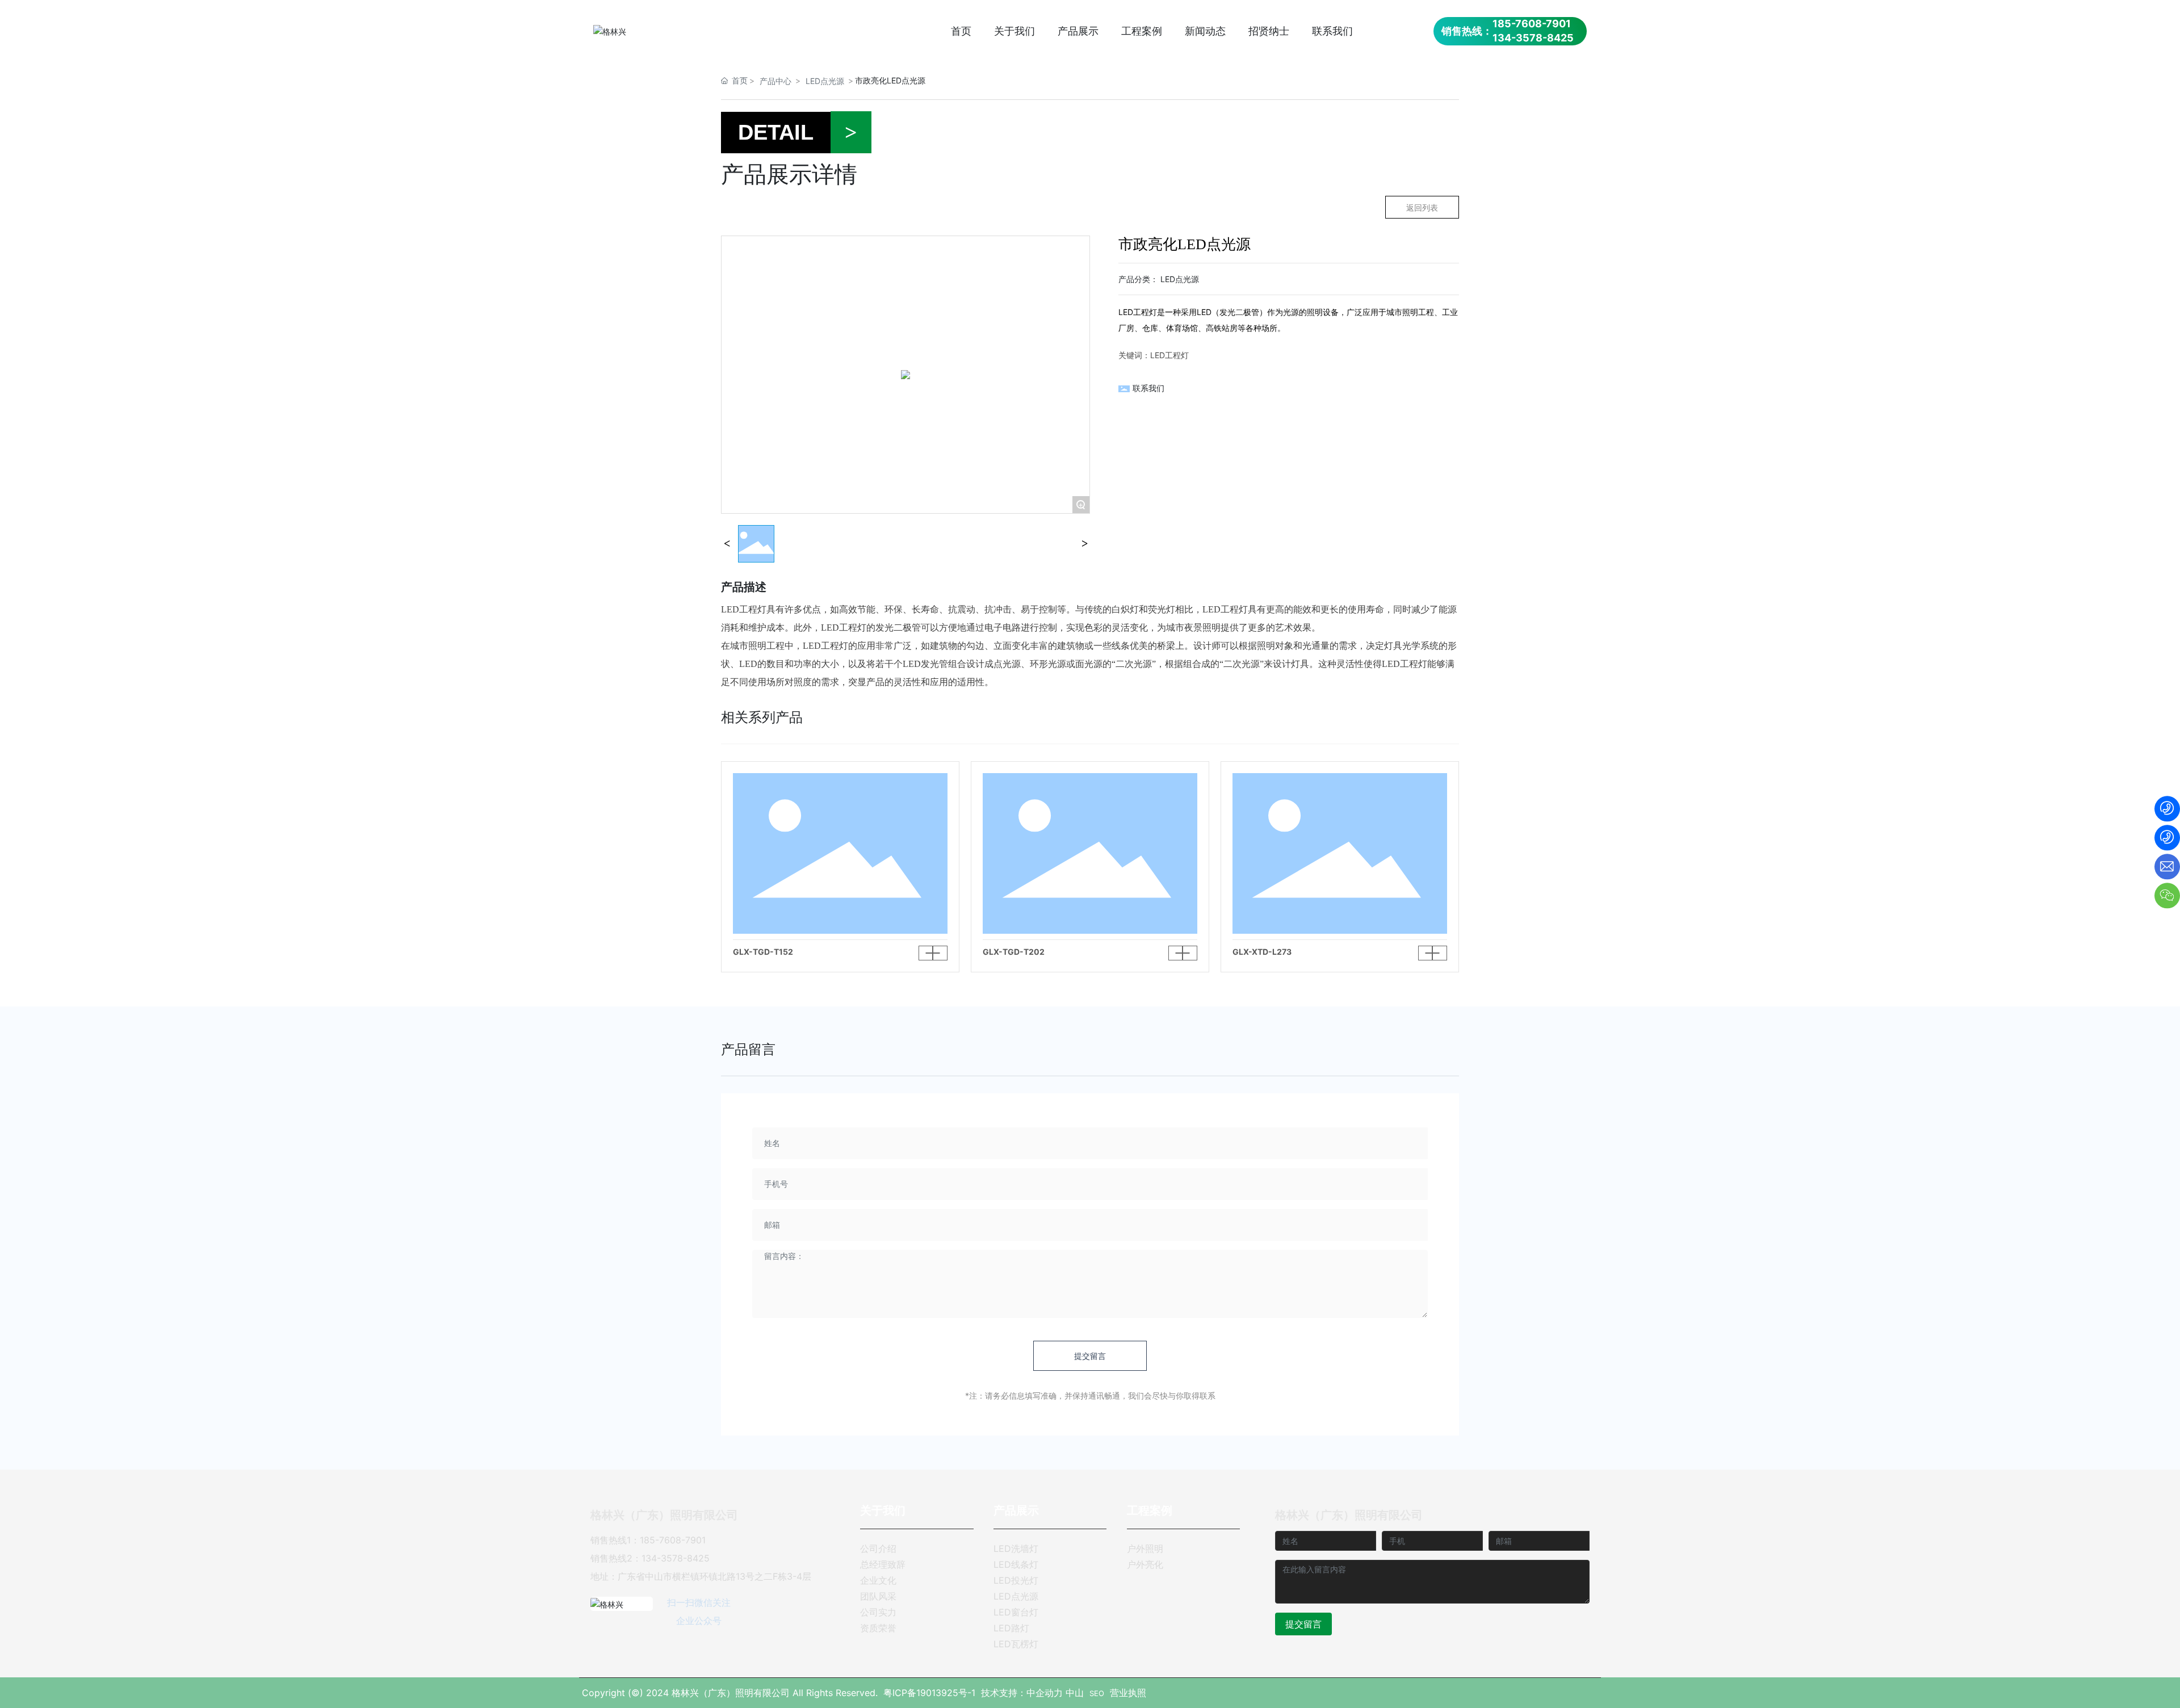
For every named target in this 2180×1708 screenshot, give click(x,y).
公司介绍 (878, 1548)
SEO (1097, 1693)
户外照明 (1145, 1548)
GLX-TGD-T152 (763, 952)
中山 (1075, 1693)
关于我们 (883, 1510)
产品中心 (775, 81)
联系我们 (1148, 388)
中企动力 (1045, 1693)
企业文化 (878, 1580)
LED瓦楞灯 (1016, 1644)
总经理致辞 (883, 1564)
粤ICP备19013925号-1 (929, 1693)
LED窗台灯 (1016, 1612)
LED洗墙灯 (1016, 1548)
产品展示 (1016, 1510)
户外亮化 (1145, 1564)
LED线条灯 (1016, 1564)
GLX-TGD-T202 (1014, 952)
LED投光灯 (1016, 1580)
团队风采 (878, 1596)
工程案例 (1150, 1510)
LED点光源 (825, 81)
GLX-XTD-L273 (1262, 952)
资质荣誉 (878, 1628)
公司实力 (878, 1612)
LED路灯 (1011, 1628)
